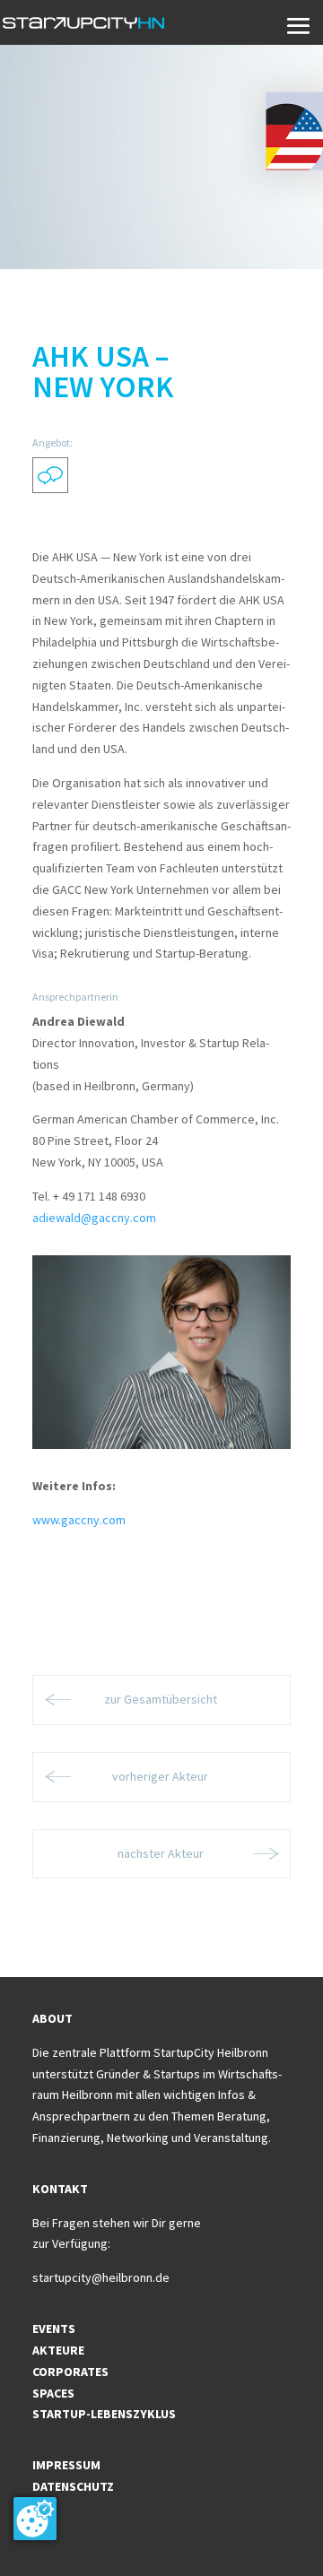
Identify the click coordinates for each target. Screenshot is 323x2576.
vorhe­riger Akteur (161, 1776)
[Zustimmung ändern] (35, 2519)
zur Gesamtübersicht (162, 1699)
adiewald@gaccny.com (94, 1218)
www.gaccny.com (79, 1520)
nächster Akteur (162, 1853)
